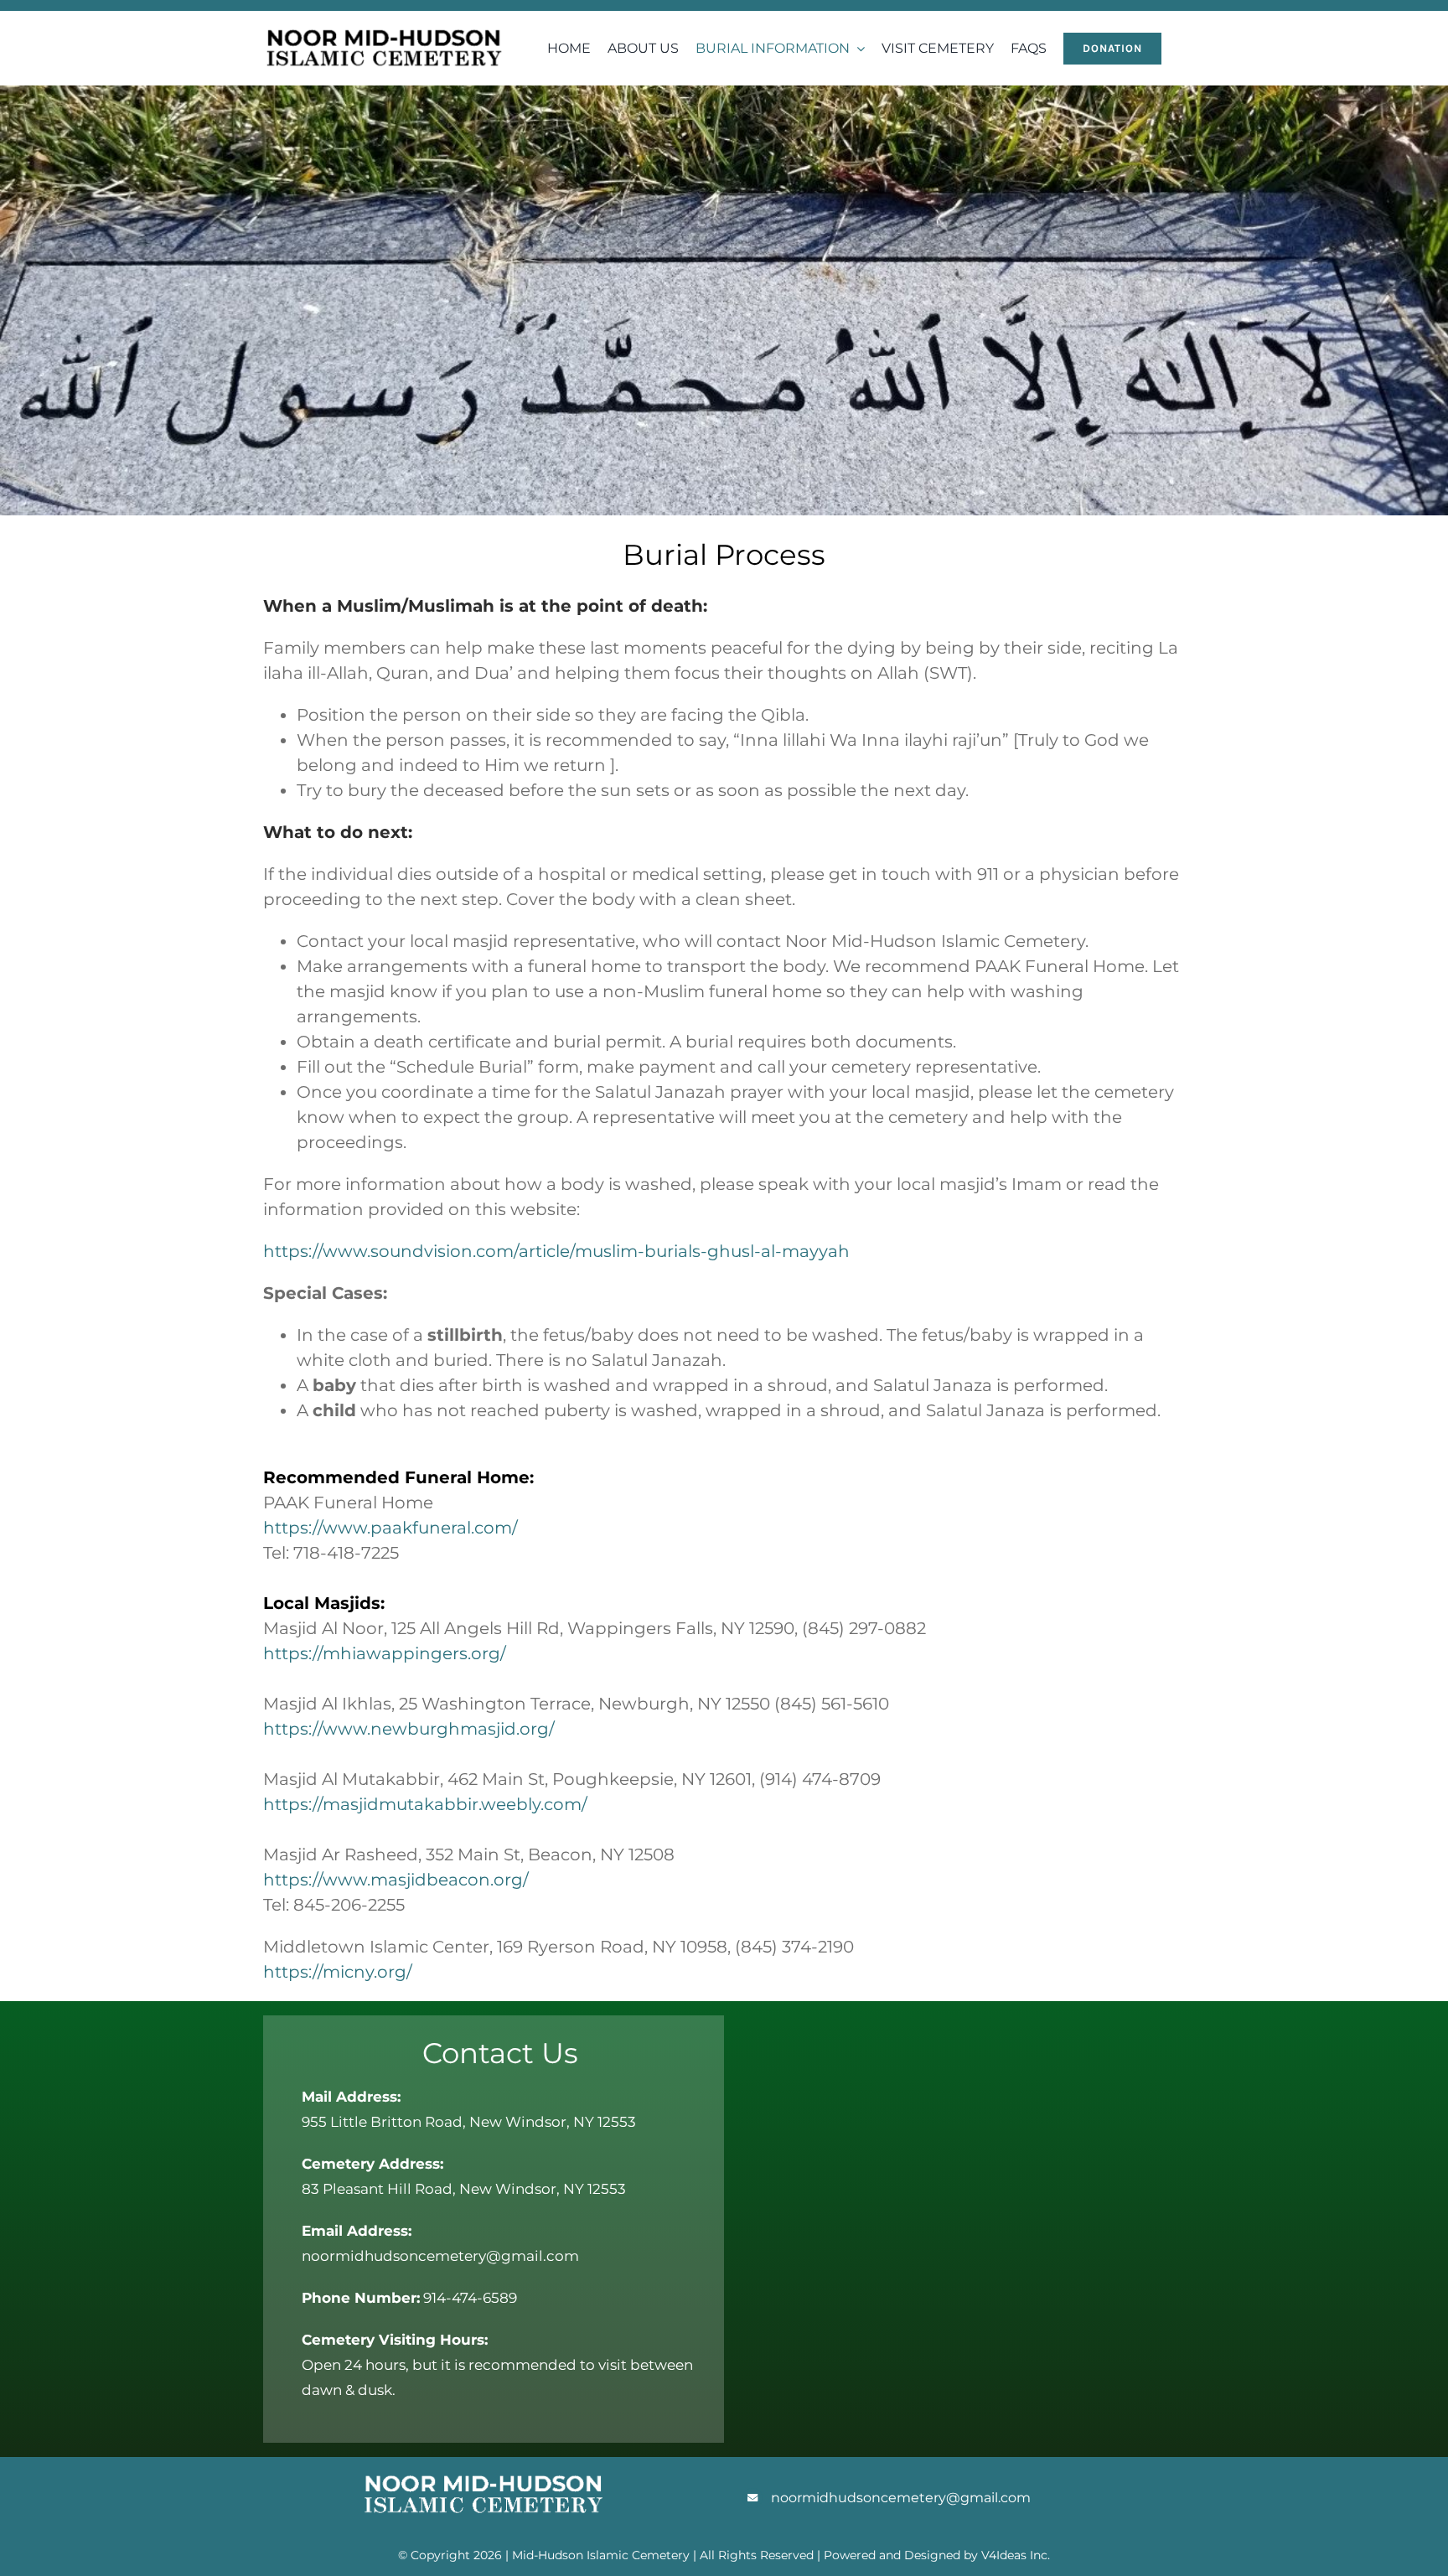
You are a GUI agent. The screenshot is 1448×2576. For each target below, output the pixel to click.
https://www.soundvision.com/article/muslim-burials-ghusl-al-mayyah (556, 1251)
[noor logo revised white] (484, 2465)
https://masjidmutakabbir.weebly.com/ (425, 1804)
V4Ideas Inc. (1016, 2555)
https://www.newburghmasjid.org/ (409, 1729)
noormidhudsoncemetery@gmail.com (901, 2498)
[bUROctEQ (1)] (384, 20)
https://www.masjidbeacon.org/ (396, 1880)
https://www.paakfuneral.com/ (390, 1528)
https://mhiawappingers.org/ (385, 1653)
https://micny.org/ (338, 1972)
